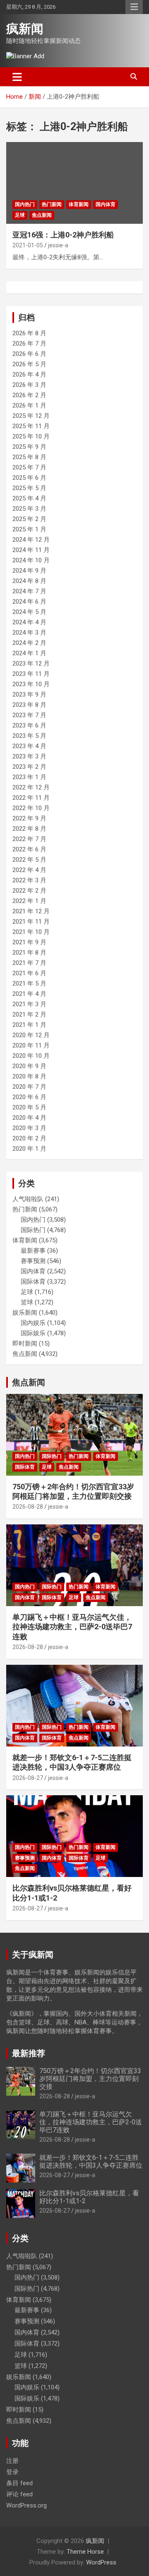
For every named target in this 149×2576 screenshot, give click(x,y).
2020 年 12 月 (31, 1035)
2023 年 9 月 (29, 694)
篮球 (27, 1302)
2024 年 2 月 (29, 643)
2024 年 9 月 (29, 571)
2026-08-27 (28, 1778)
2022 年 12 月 (31, 787)
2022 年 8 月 (29, 829)
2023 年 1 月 (29, 777)
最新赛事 (33, 1251)
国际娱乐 (33, 1333)
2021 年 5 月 (29, 983)
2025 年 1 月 (29, 529)
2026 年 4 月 (29, 374)
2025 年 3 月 (29, 509)
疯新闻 (25, 29)
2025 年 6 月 (29, 478)
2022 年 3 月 (29, 880)
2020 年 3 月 (29, 1128)
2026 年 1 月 (29, 405)
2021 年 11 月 (31, 922)
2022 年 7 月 (29, 839)
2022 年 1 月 (29, 901)
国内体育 (106, 204)
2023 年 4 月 (29, 746)
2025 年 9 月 (29, 447)
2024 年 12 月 (31, 540)
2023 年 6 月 (29, 725)
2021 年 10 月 (31, 932)
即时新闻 (25, 1344)
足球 (20, 215)
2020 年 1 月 (29, 1149)
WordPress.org (26, 2505)
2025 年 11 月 (31, 426)
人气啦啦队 (28, 1199)
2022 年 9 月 (29, 818)
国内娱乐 (33, 1323)
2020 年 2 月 (29, 1138)
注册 (12, 2461)
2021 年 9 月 (29, 942)
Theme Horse (85, 2552)
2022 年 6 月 (29, 849)
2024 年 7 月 (29, 591)
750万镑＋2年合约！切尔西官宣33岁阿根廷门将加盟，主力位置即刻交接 (90, 2079)
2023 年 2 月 (29, 767)
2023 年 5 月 (29, 736)
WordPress (101, 2562)
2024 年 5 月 (29, 612)
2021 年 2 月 (29, 1014)
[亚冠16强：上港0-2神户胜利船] (74, 183)
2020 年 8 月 (29, 1076)
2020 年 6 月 (29, 1097)
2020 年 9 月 (29, 1066)
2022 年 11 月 (31, 798)
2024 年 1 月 (29, 653)
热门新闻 (52, 204)
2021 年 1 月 (29, 1025)
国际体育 (33, 1282)
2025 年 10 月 (31, 436)
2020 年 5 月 (29, 1107)
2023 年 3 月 (29, 756)
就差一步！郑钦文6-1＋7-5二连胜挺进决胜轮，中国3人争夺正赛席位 (91, 2161)
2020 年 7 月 (29, 1087)
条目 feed (19, 2483)
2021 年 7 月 (29, 963)
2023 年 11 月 (31, 674)
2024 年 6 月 (29, 602)
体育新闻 (79, 204)
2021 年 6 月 (29, 973)
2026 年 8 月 (29, 333)
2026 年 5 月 (29, 364)
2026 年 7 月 (29, 344)
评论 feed (19, 2494)
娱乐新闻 (25, 1313)
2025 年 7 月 (29, 467)
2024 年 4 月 (29, 622)
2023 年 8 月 (29, 705)
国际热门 (33, 1230)
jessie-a (58, 245)
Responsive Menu (134, 7)
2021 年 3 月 (29, 1004)
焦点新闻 (42, 215)
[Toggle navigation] (17, 77)
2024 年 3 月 (29, 633)
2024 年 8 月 (29, 581)
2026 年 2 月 (29, 395)
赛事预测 (33, 1261)
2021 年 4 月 (29, 994)
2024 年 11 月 (31, 550)
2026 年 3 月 (29, 385)
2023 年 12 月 (31, 664)
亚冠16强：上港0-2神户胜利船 (63, 235)
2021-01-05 (28, 245)
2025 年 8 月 (29, 457)
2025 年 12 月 (31, 416)
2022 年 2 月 (29, 891)
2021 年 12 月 (31, 911)
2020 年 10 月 (31, 1056)
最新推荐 (29, 2053)
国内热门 (25, 204)
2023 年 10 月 (31, 684)
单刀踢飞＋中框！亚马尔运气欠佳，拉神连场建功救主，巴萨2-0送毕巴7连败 (72, 1627)
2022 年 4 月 (29, 870)
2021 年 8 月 (29, 953)
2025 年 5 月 (29, 488)
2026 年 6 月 (29, 354)
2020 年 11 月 (31, 1045)
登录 (12, 2472)
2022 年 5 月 (29, 860)
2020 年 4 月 (29, 1118)
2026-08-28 (28, 1507)
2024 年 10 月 (31, 560)
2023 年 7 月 (29, 715)
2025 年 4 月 (29, 498)
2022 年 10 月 (31, 808)
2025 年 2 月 (29, 519)
